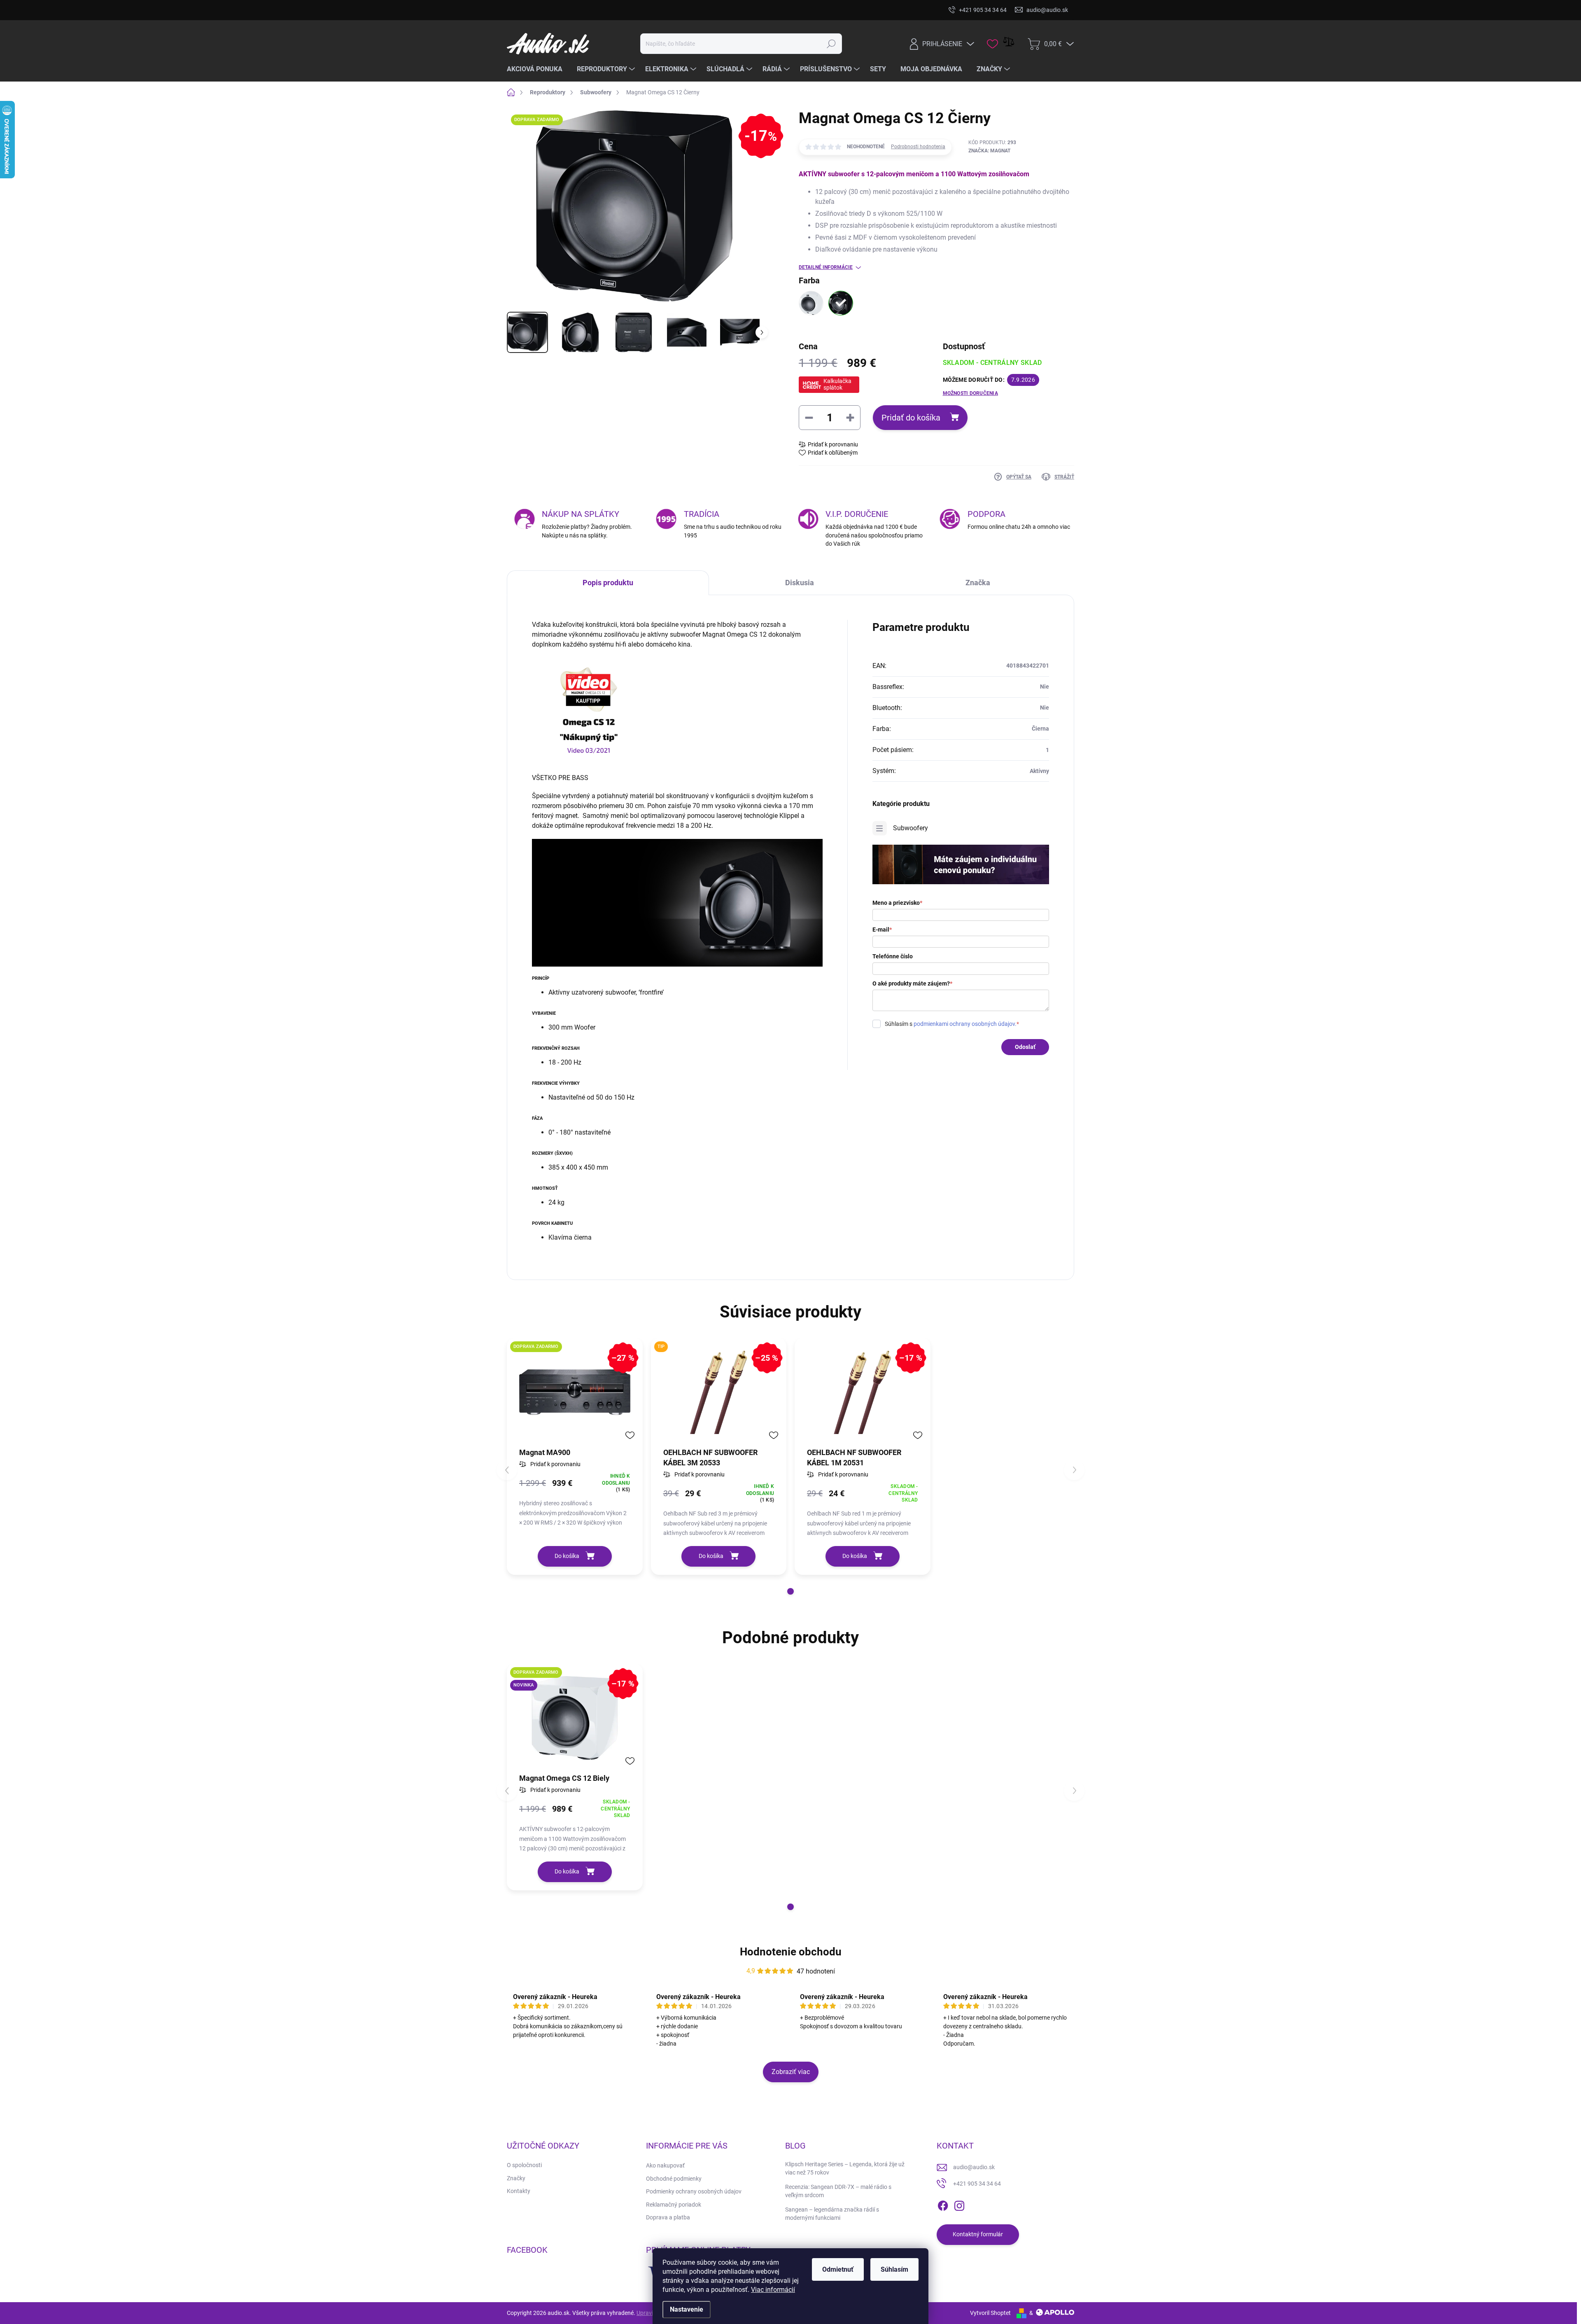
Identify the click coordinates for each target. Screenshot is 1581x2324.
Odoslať (1025, 1047)
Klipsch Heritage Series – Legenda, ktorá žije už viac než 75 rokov (845, 2168)
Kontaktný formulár (978, 2234)
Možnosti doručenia (970, 393)
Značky (516, 2178)
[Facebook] (943, 2204)
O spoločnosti (524, 2165)
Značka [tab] (978, 583)
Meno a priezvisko (897, 903)
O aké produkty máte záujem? (912, 983)
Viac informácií (773, 2290)
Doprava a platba (668, 2217)
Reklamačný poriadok (674, 2205)
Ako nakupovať (665, 2165)
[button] (790, 1591)
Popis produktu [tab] (608, 583)
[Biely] (811, 303)
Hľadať (831, 44)
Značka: (989, 151)
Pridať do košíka (911, 418)
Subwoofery (911, 828)
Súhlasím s (952, 1024)
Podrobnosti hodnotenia (918, 147)
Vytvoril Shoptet (990, 2313)
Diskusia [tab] (800, 583)
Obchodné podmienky (674, 2179)
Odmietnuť (838, 2269)
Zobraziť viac (791, 2072)
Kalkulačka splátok (837, 384)
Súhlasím (894, 2269)
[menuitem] (538, 69)
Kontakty (519, 2191)
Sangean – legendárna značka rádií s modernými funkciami (832, 2214)
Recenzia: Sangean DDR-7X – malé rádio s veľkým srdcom (838, 2191)
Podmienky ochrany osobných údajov (694, 2191)
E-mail (882, 930)
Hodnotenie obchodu (791, 1952)
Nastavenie (687, 2309)
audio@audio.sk (974, 2167)
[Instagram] (959, 2204)
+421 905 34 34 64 (977, 2184)
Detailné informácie (826, 267)
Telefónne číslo (893, 956)
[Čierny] (841, 303)
